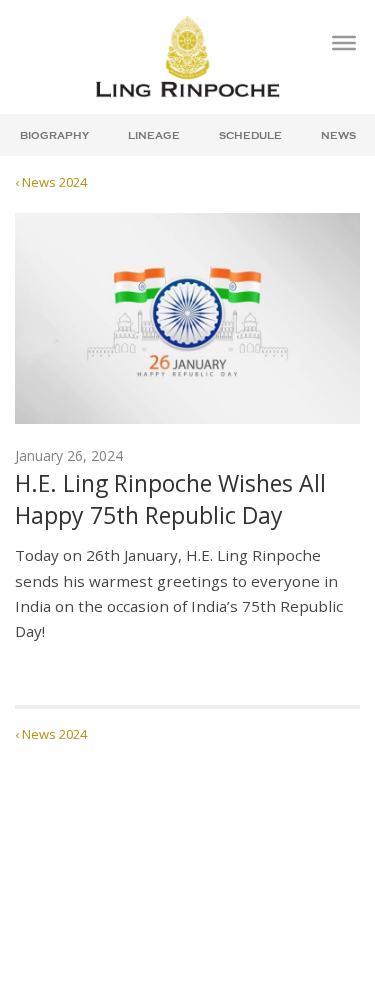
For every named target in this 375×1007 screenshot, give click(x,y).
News (338, 136)
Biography (54, 136)
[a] (344, 43)
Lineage (154, 136)
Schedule (250, 136)
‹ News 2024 (51, 182)
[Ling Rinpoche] (187, 56)
